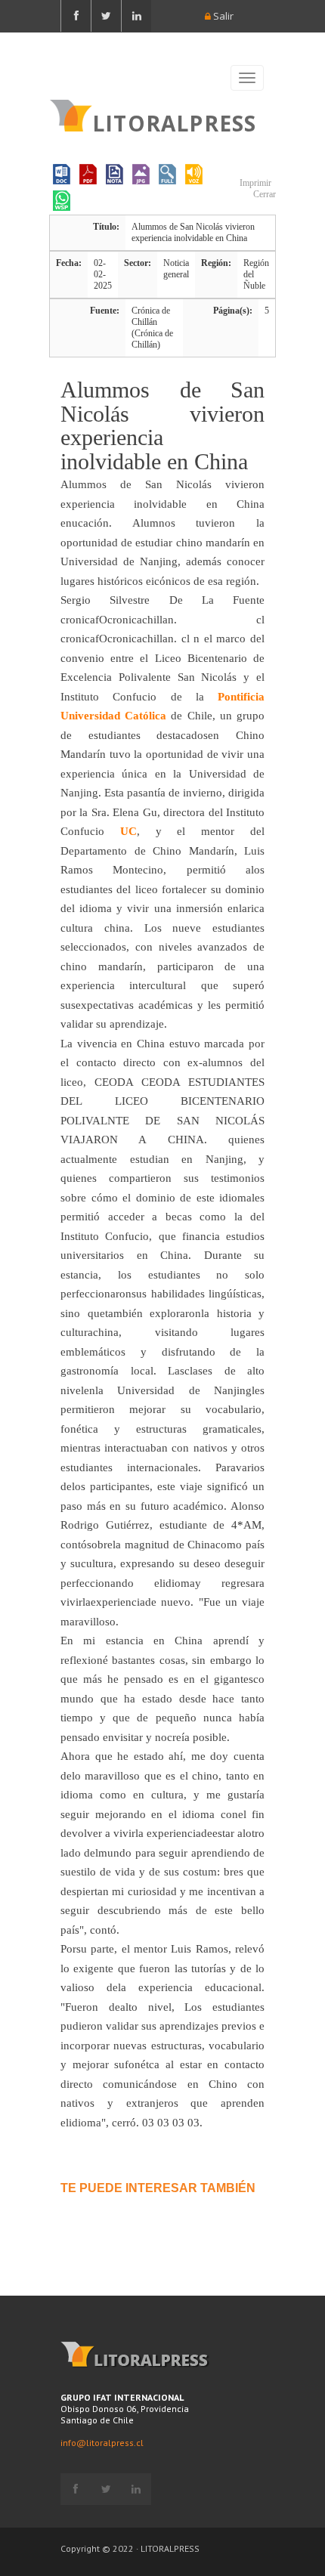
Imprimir (254, 183)
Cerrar (263, 194)
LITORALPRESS (174, 122)
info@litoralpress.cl (102, 2443)
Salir (222, 16)
